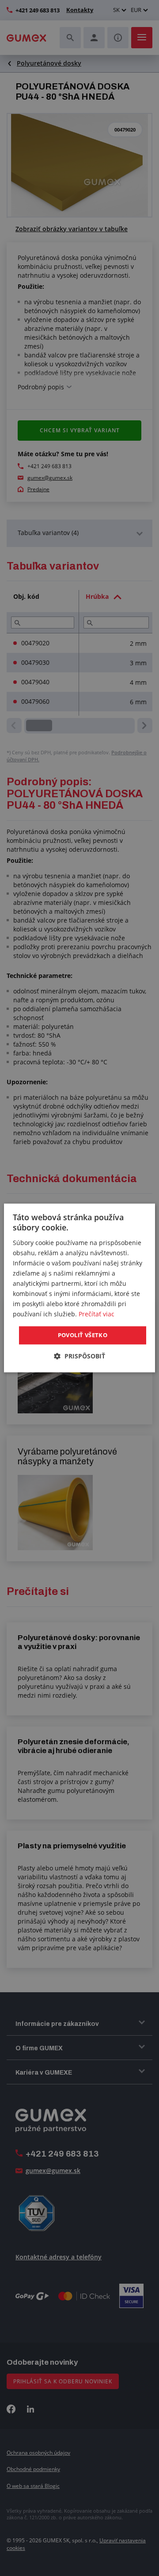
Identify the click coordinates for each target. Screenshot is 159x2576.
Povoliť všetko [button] (83, 1335)
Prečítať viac (97, 1314)
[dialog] (79, 1288)
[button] (79, 1356)
